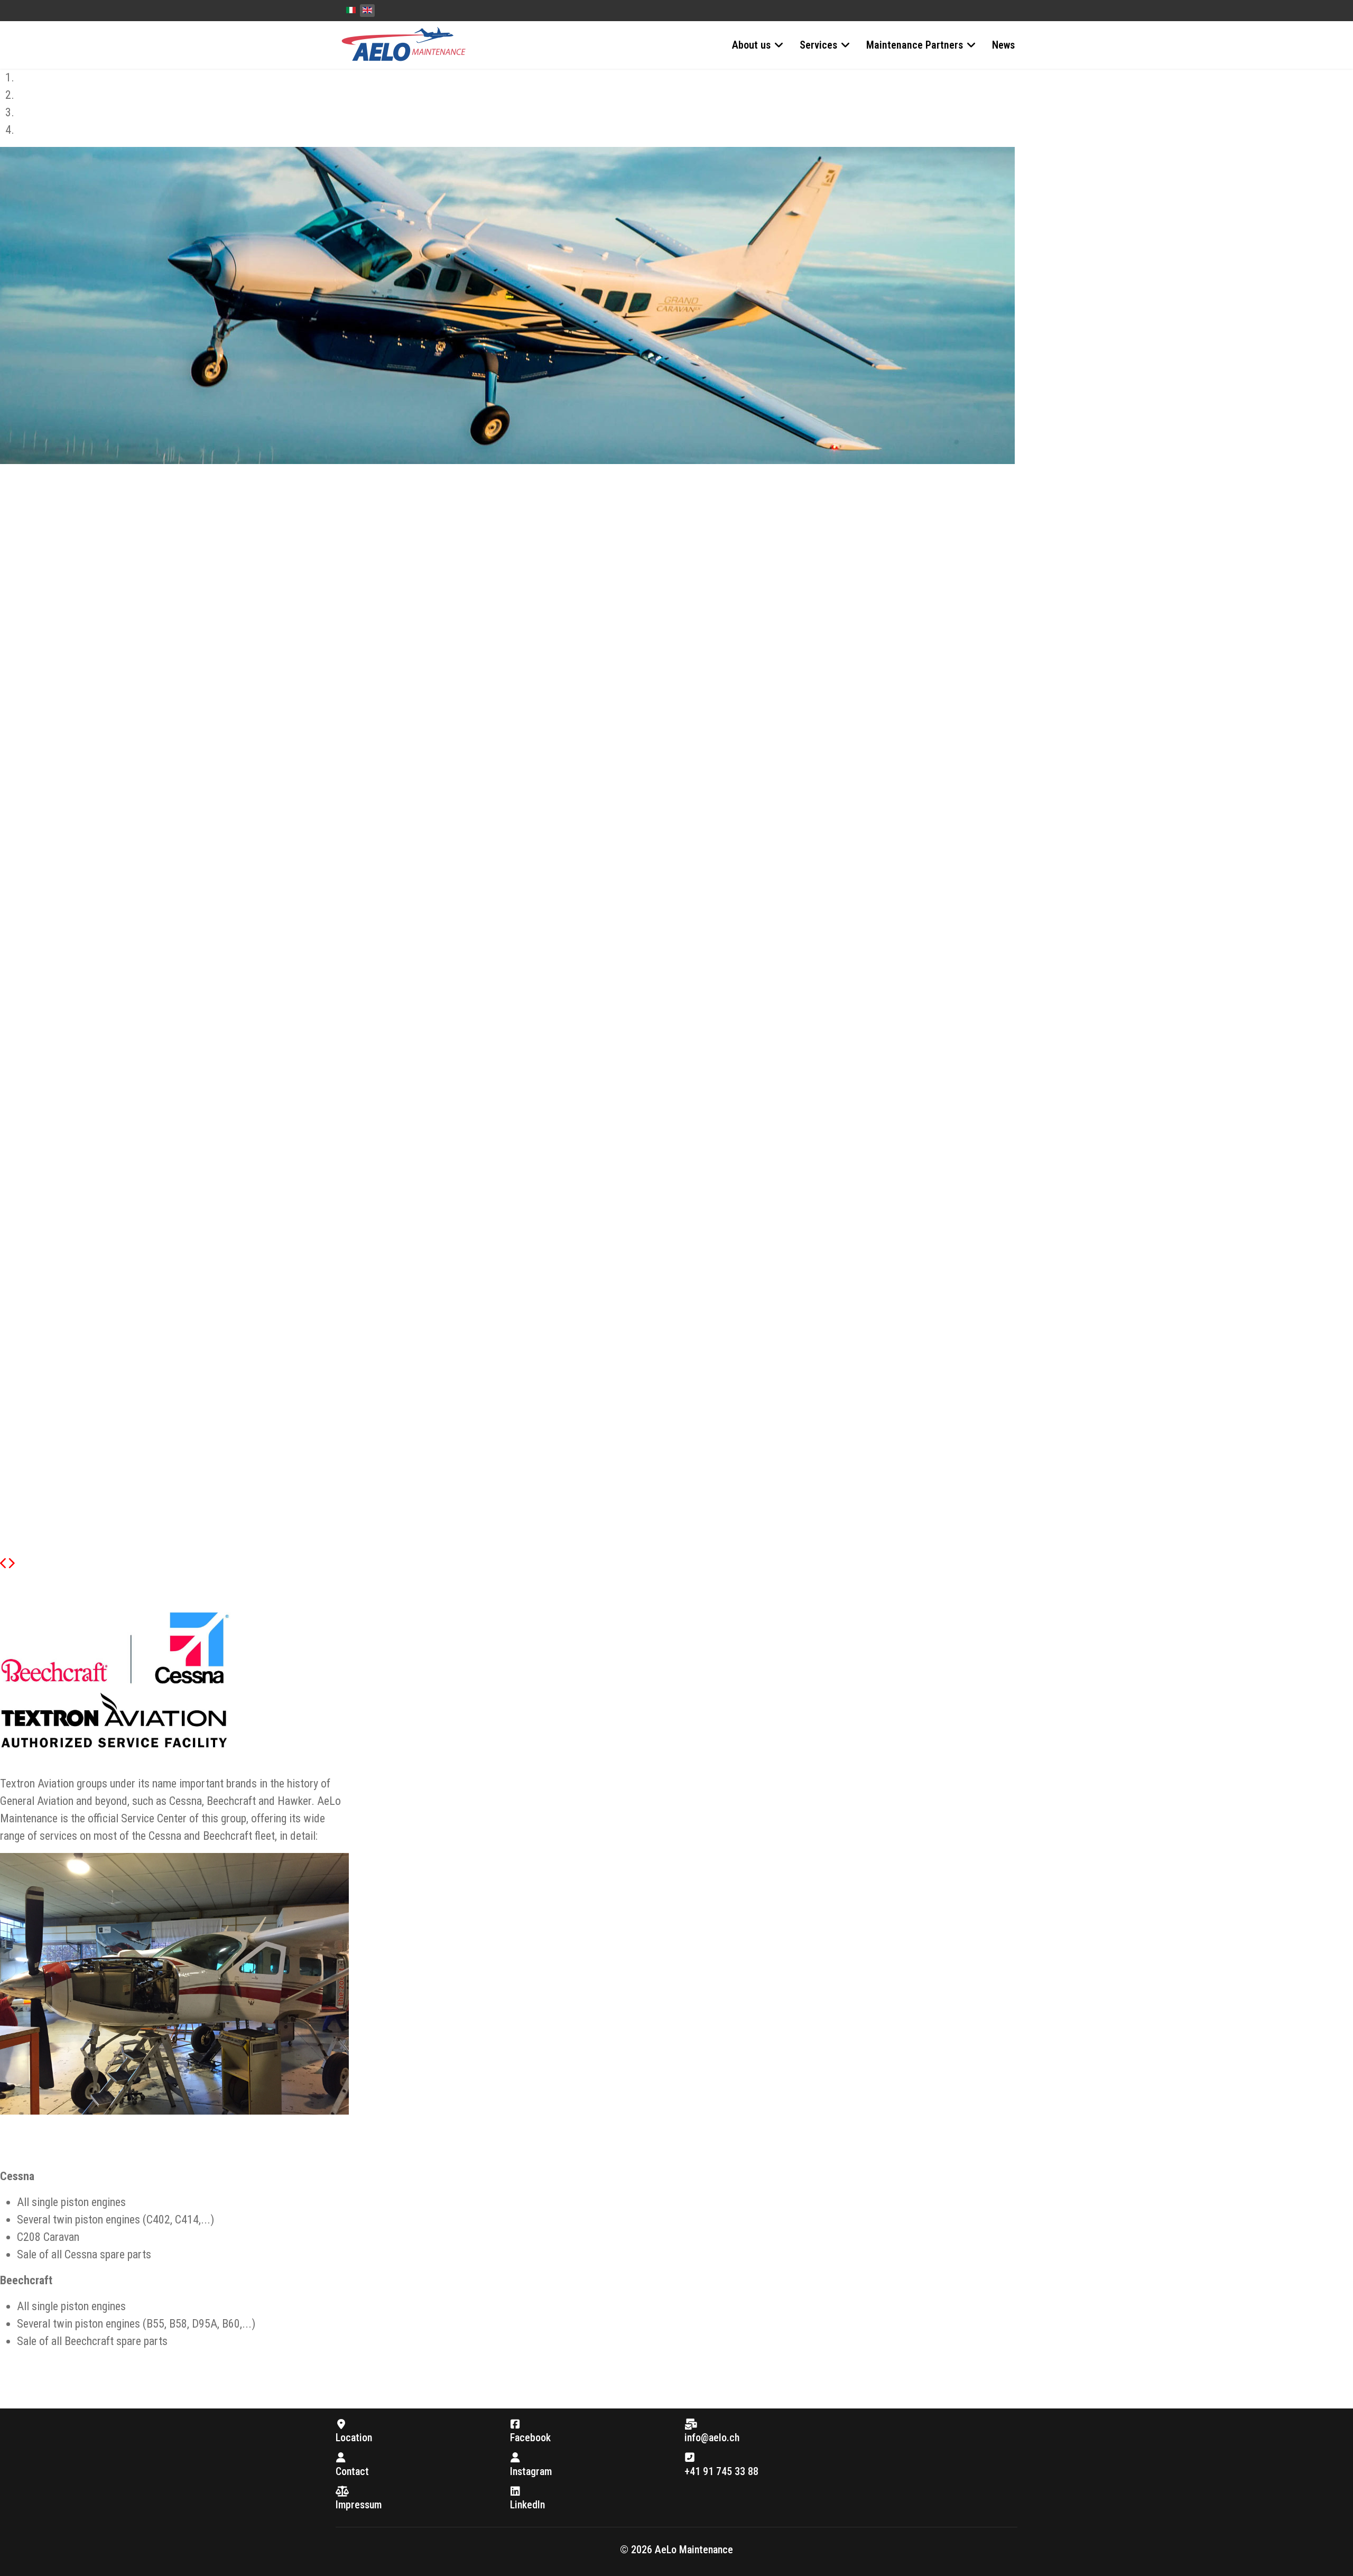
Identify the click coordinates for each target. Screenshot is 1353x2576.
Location (354, 2438)
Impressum (359, 2505)
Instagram (531, 2471)
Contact (352, 2471)
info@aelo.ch (712, 2438)
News (1003, 45)
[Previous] (4, 1564)
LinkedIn (527, 2505)
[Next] (11, 1564)
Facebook (530, 2438)
